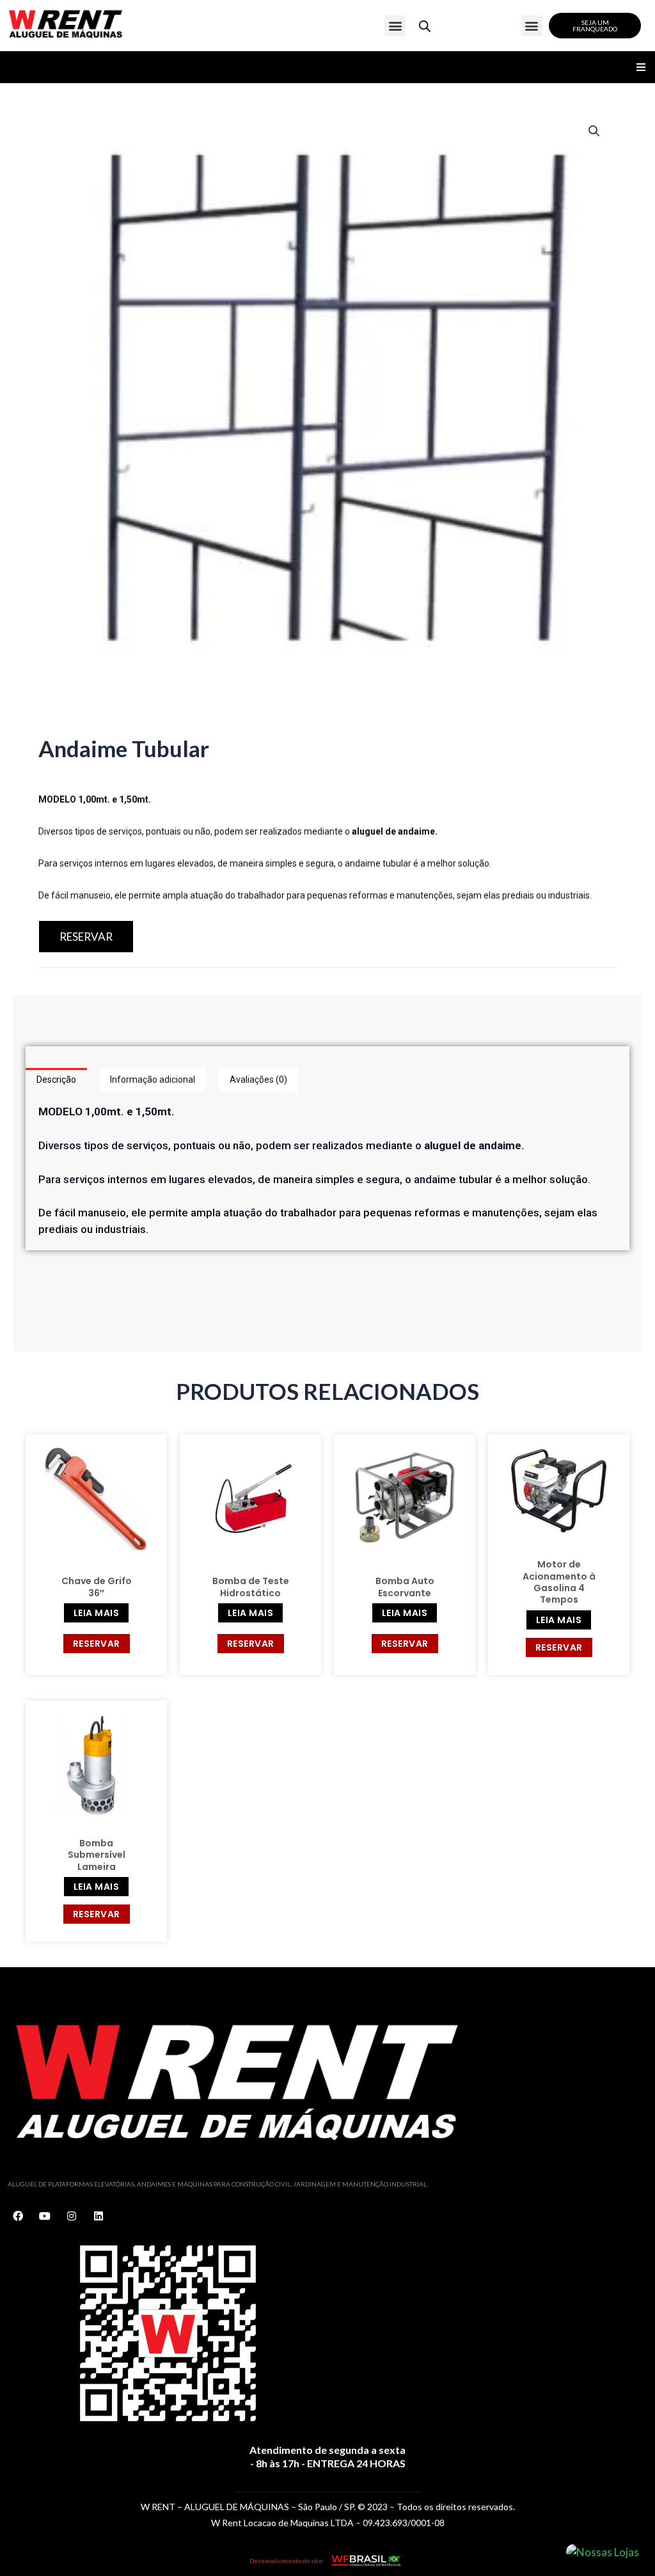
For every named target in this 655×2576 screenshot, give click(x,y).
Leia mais (97, 1613)
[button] (395, 26)
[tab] (56, 1080)
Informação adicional (153, 1080)
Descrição (56, 1080)
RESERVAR (86, 937)
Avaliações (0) (258, 1080)
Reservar (97, 1644)
